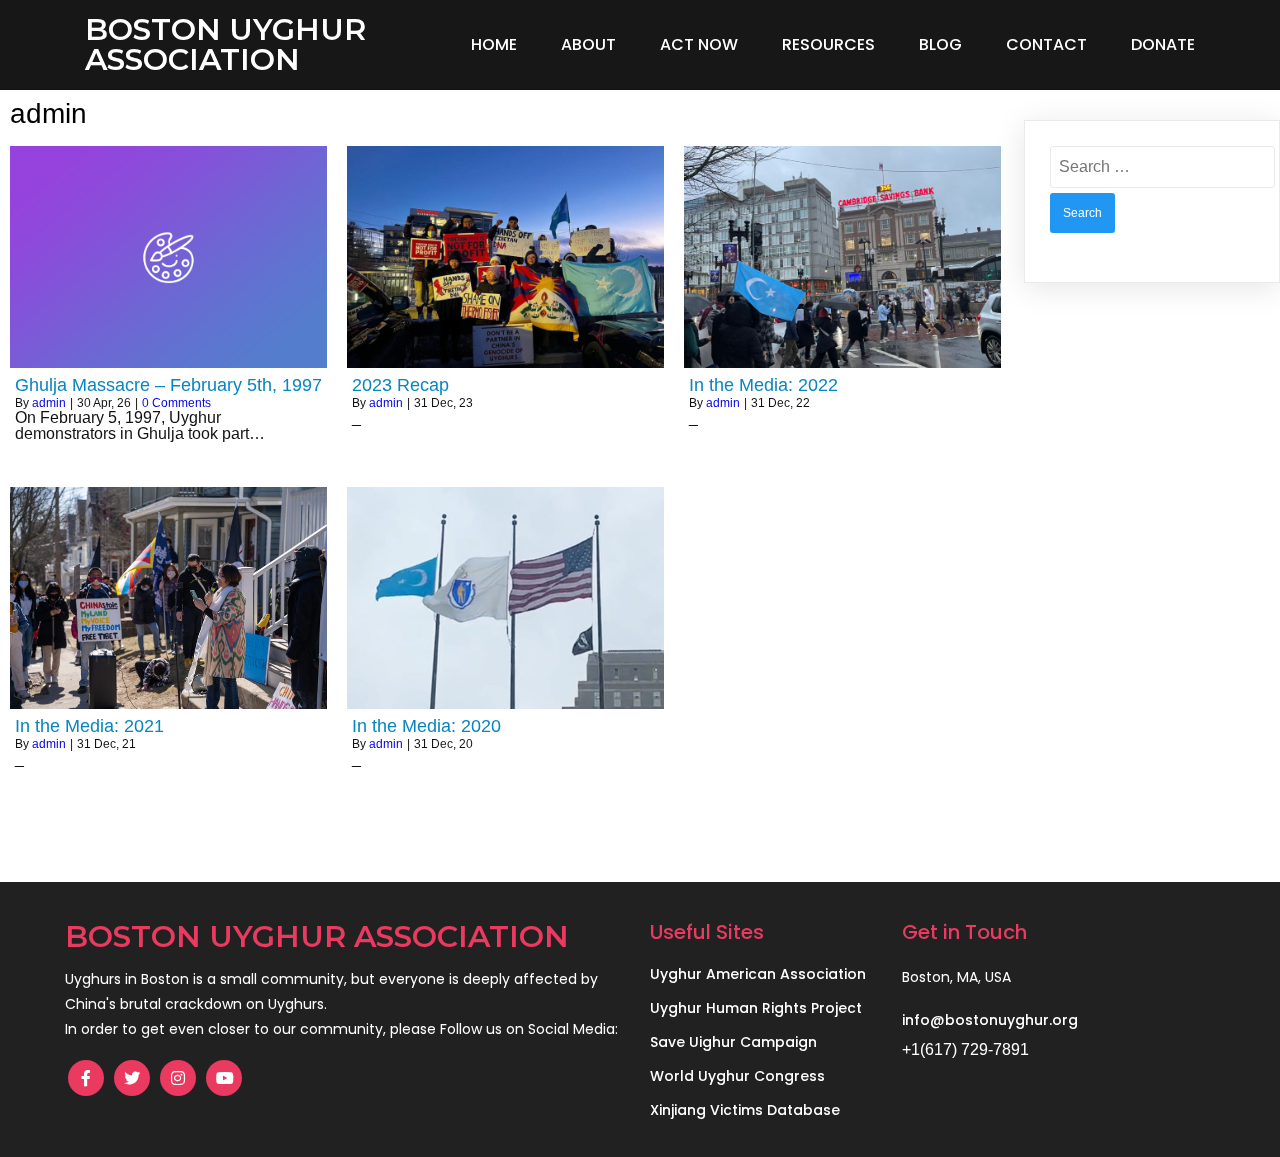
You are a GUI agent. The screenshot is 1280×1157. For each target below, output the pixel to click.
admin (49, 403)
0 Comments (176, 403)
